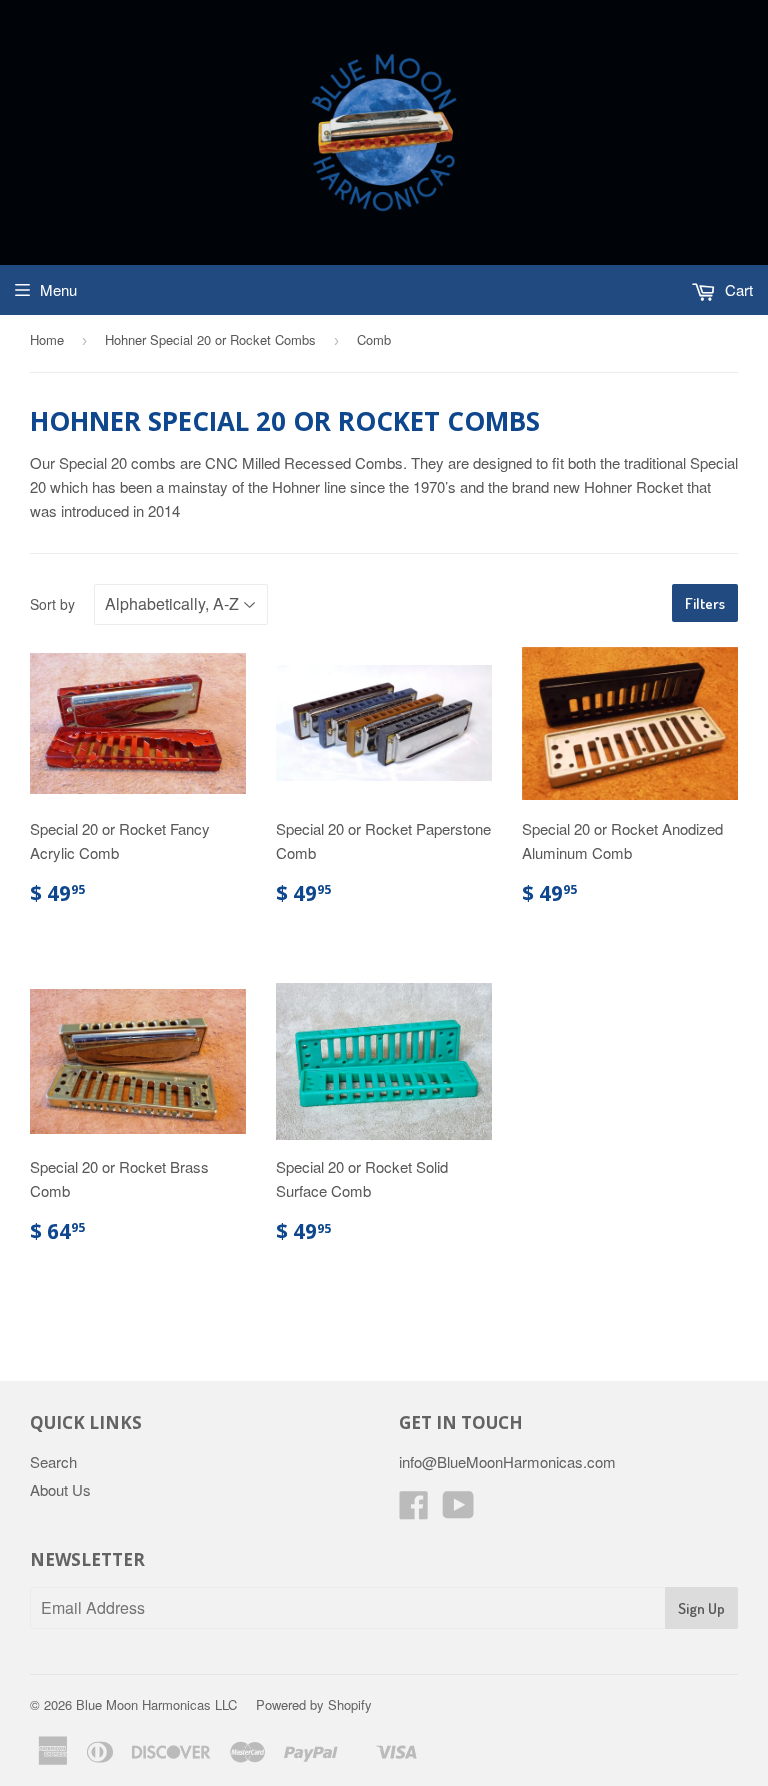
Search (53, 1461)
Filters (705, 603)
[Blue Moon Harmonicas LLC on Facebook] (414, 1510)
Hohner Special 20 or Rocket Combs (210, 339)
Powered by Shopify (314, 1704)
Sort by (52, 604)
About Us (60, 1489)
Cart (737, 289)
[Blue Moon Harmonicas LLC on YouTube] (458, 1510)
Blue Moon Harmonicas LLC (156, 1704)
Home (47, 339)
